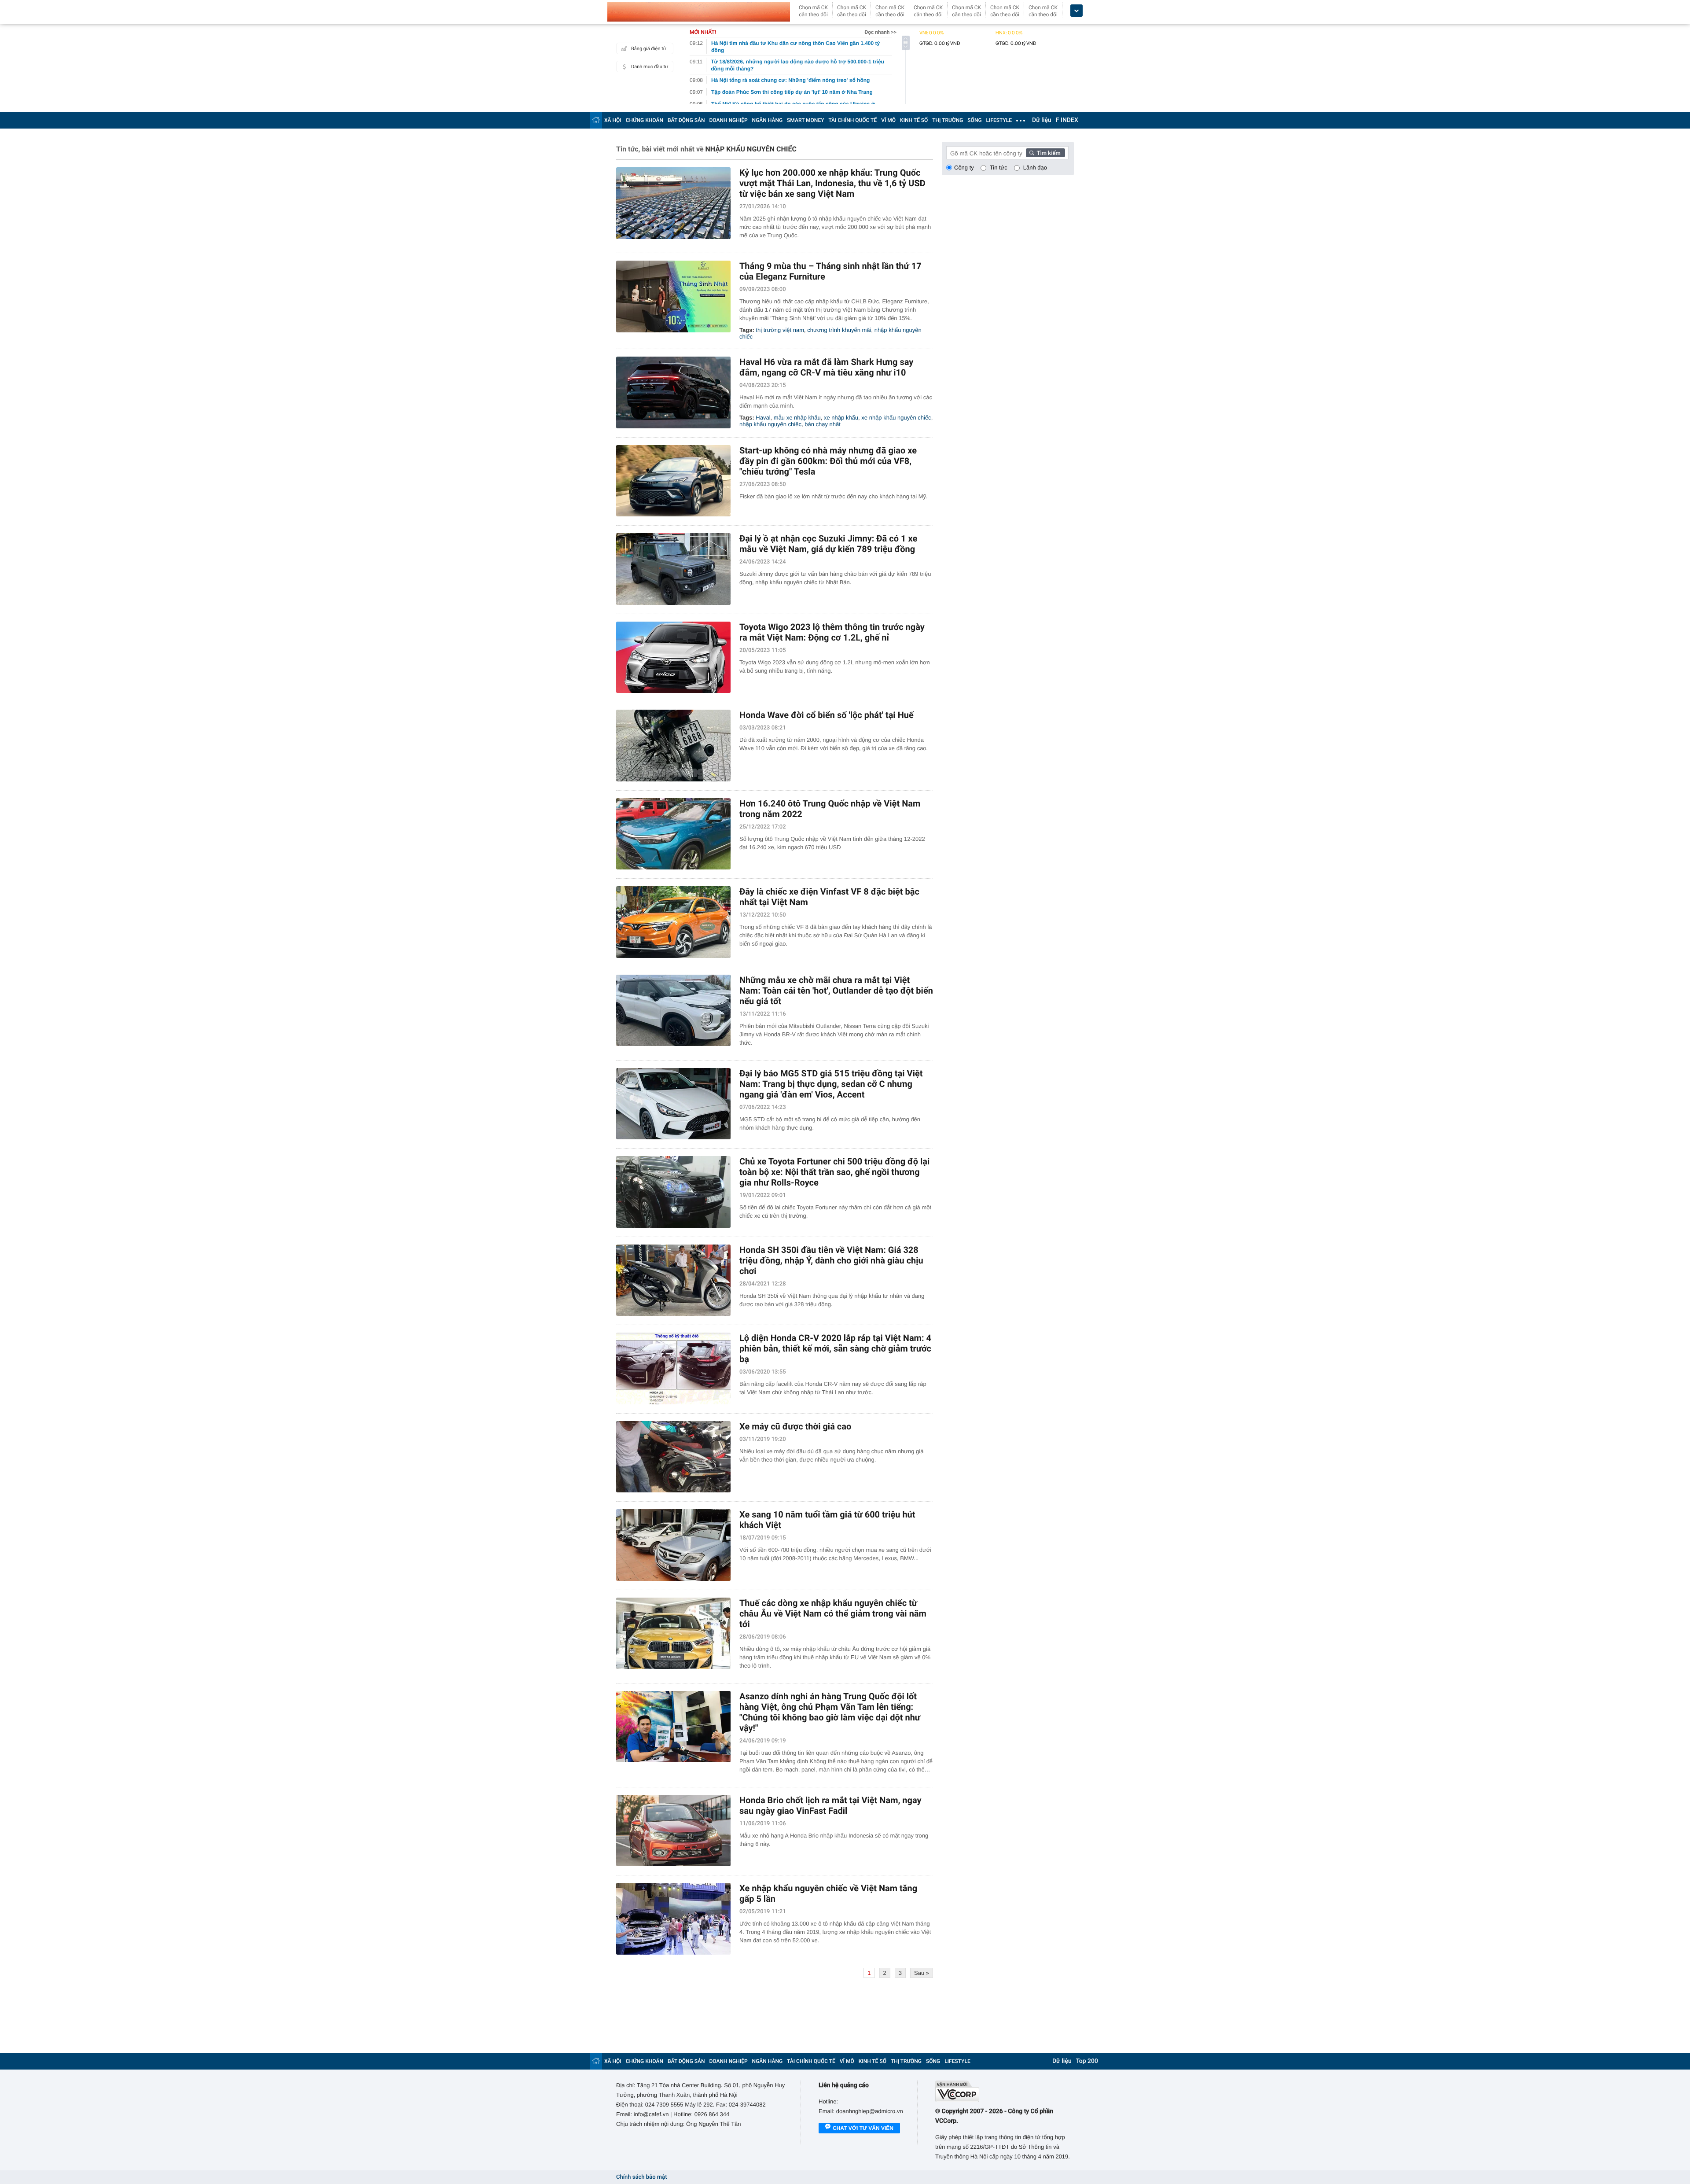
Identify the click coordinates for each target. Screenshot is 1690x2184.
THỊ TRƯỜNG (948, 120)
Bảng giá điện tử (649, 49)
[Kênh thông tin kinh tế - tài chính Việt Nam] (699, 12)
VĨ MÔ (888, 120)
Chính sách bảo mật (641, 2177)
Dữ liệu (1042, 120)
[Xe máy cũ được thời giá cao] (673, 1457)
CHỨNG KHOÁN (645, 120)
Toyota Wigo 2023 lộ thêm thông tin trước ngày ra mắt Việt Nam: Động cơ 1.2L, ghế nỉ (832, 632)
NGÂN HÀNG (768, 120)
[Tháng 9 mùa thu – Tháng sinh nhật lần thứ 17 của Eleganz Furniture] (673, 296)
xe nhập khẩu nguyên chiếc (896, 418)
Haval (763, 418)
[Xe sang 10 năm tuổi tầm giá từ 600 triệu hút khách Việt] (673, 1545)
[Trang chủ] (596, 120)
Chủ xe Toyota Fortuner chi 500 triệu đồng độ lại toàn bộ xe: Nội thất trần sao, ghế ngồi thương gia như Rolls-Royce (834, 1172)
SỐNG (974, 120)
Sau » (922, 1973)
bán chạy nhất (823, 424)
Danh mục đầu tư (650, 67)
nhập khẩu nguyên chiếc (770, 424)
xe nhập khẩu (841, 418)
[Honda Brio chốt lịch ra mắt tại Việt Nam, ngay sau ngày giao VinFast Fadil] (673, 1831)
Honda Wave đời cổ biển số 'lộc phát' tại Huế (827, 715)
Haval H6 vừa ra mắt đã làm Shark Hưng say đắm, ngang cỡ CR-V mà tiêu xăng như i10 (826, 367)
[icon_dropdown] (1076, 11)
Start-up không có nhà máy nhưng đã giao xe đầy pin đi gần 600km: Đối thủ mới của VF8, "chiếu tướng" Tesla (828, 461)
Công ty (964, 168)
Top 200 (1087, 2061)
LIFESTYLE (999, 120)
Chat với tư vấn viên (863, 2128)
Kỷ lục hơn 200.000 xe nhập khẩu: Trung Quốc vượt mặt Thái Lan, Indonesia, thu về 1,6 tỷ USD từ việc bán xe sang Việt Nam (832, 183)
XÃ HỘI (613, 120)
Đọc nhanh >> (880, 32)
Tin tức (999, 168)
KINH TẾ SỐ (914, 120)
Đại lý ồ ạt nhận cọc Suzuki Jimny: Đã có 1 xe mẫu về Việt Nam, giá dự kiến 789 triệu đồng (828, 544)
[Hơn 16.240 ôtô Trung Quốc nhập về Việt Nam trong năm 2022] (673, 834)
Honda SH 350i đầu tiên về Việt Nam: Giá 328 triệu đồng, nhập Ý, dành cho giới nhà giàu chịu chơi (831, 1260)
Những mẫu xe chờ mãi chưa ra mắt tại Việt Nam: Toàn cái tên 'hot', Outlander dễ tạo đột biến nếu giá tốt (836, 991)
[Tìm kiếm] (1046, 153)
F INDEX (1067, 120)
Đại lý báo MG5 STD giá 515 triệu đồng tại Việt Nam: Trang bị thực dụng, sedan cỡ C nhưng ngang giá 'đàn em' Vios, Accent (831, 1084)
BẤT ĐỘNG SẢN (686, 120)
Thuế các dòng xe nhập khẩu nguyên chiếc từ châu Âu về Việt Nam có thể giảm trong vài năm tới (833, 1613)
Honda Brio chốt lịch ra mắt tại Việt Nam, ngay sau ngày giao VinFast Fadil (830, 1805)
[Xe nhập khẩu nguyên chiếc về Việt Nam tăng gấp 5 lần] (673, 1919)
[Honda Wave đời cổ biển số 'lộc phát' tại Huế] (673, 746)
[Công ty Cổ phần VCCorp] (1005, 2091)
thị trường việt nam (780, 330)
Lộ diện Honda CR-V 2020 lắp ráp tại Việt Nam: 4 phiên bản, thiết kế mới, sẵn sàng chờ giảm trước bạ (835, 1348)
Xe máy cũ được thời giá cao (795, 1426)
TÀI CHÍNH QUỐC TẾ (852, 120)
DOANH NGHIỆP (729, 120)
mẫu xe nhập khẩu (797, 418)
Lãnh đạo (1035, 168)
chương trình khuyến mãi (839, 330)
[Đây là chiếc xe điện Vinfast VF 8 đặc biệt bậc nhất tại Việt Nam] (673, 922)
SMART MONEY (805, 120)
